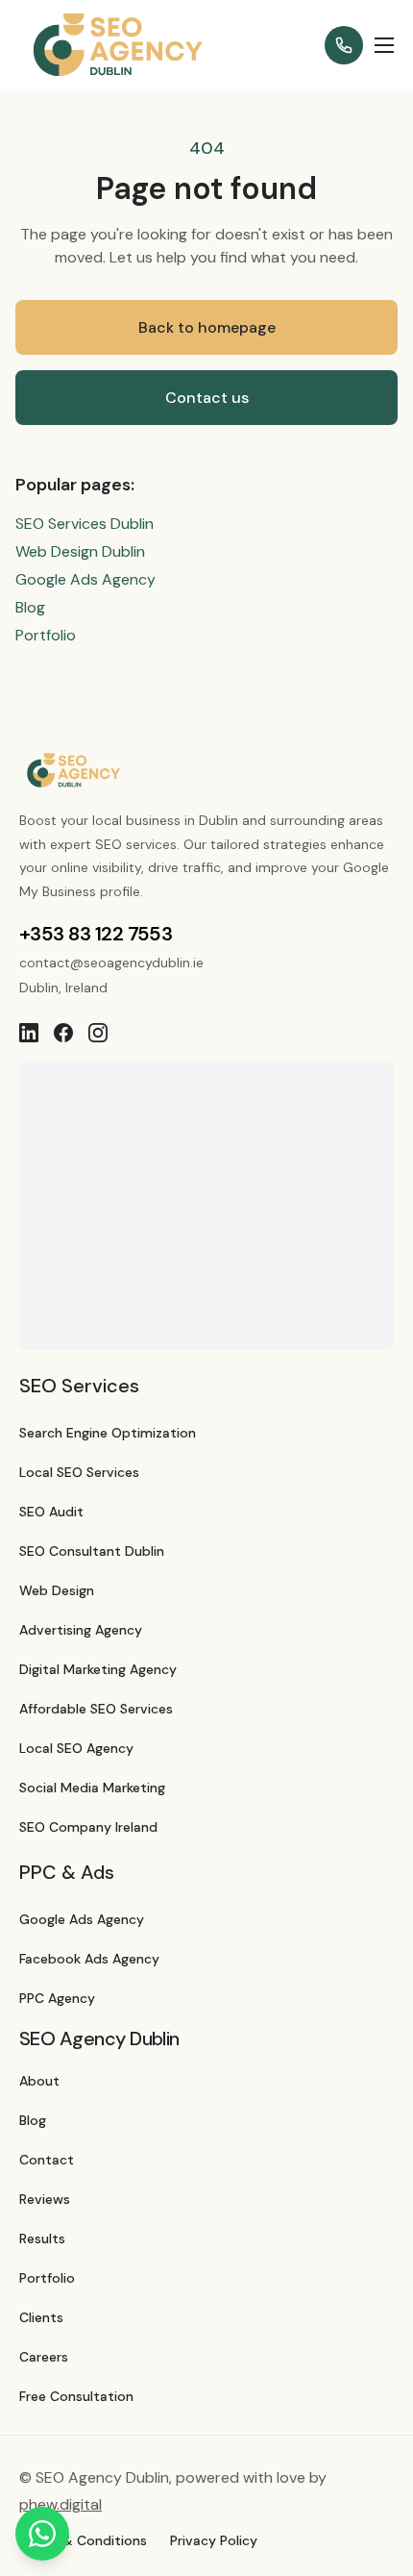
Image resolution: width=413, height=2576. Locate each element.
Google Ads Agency (85, 579)
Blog (30, 607)
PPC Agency (57, 1998)
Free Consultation (76, 2396)
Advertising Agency (81, 1630)
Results (42, 2238)
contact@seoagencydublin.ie (111, 963)
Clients (41, 2317)
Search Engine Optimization (108, 1433)
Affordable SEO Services (96, 1709)
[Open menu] (384, 45)
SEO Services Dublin (85, 524)
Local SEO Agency (76, 1748)
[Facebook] (63, 1033)
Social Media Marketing (92, 1788)
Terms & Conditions (83, 2540)
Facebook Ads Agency (89, 1959)
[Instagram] (98, 1033)
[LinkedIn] (29, 1033)
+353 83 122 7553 (96, 934)
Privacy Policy (214, 2540)
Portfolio (46, 635)
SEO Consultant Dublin (92, 1551)
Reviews (45, 2199)
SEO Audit (51, 1512)
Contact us (207, 398)
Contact (47, 2160)
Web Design (57, 1590)
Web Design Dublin (80, 551)
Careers (44, 2357)
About (39, 2081)
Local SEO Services (79, 1472)
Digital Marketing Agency (98, 1669)
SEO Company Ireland (88, 1827)
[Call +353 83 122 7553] (344, 45)
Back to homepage (207, 327)
